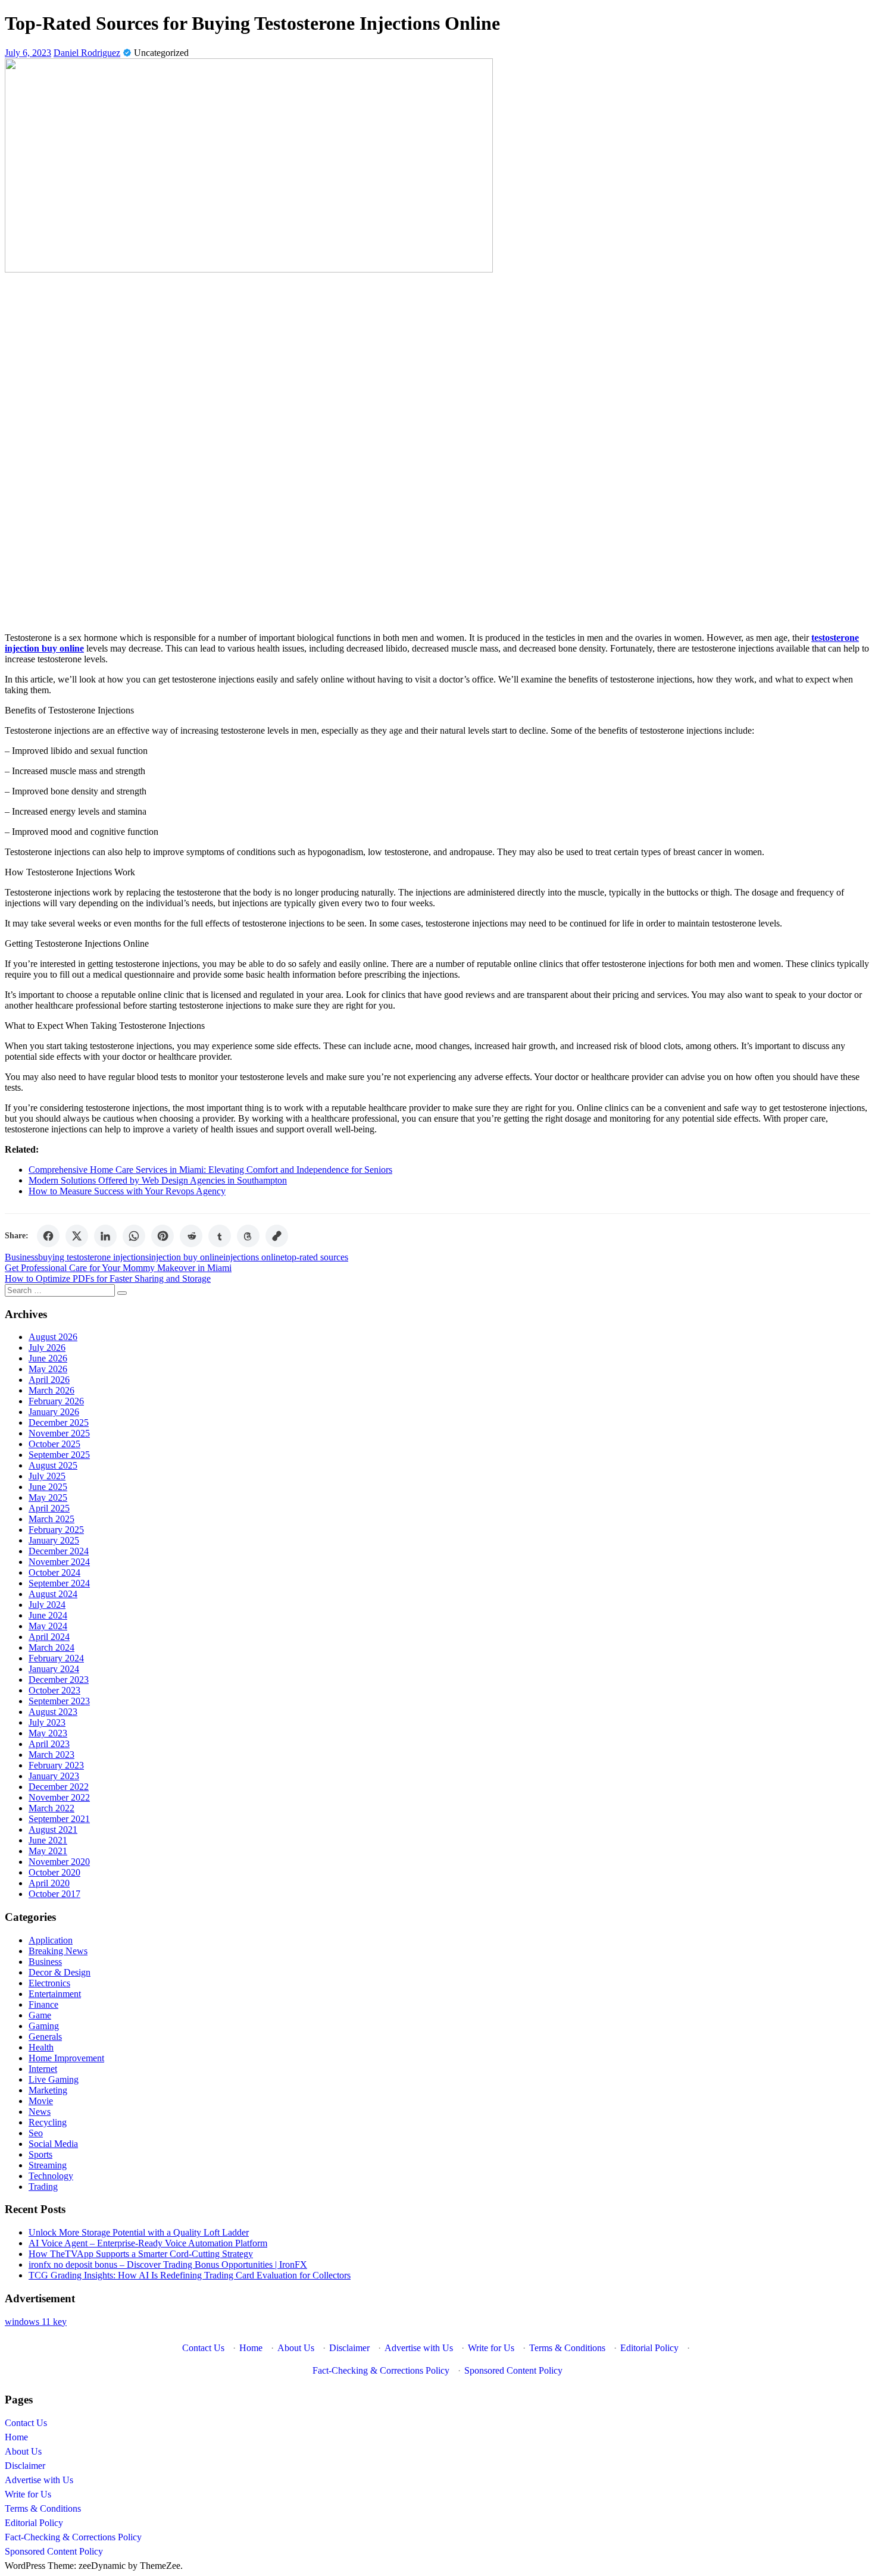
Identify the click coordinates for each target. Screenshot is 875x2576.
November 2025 (59, 1433)
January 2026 (54, 1412)
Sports (40, 2154)
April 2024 (49, 1637)
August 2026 (53, 1337)
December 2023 (59, 1680)
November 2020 (59, 1862)
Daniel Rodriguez (87, 53)
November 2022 (59, 1797)
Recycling (48, 2122)
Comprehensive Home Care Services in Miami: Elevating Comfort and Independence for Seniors (210, 1170)
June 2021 (48, 1840)
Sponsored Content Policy (513, 2370)
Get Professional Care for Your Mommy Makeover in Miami (118, 1268)
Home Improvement (66, 2058)
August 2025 (53, 1465)
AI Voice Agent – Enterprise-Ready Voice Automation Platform (148, 2243)
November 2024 (59, 1562)
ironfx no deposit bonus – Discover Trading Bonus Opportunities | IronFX (168, 2264)
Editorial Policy (649, 2348)
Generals (45, 2037)
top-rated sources (316, 1257)
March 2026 (51, 1390)
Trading (43, 2187)
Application (51, 1940)
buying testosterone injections (93, 1257)
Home (251, 2348)
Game (40, 2015)
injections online (254, 1257)
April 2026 (49, 1380)
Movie (41, 2101)
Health (41, 2047)
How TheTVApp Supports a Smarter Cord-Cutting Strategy (141, 2254)
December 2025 (59, 1422)
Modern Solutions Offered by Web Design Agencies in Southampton (158, 1180)
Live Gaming (54, 2079)
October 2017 (54, 1894)
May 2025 (48, 1497)
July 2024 (47, 1605)
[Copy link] (277, 1236)
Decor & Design (60, 1972)
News (40, 2112)
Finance (43, 2004)
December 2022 (59, 1787)
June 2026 (48, 1358)
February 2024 (56, 1658)
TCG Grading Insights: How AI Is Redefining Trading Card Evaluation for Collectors (190, 2275)
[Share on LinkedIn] (105, 1236)
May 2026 (48, 1369)
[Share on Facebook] (48, 1236)
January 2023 (54, 1776)
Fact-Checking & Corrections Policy (381, 2370)
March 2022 (51, 1808)
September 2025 (59, 1455)
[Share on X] (77, 1236)
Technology (51, 2176)
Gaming (44, 2026)
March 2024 (51, 1647)
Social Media (53, 2144)
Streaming (48, 2165)
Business (21, 1257)
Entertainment (55, 1994)
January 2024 (54, 1669)
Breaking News (58, 1951)
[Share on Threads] (248, 1236)
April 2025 (49, 1508)
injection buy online (186, 1257)
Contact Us (203, 2348)
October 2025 (54, 1444)
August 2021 (53, 1830)
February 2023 (56, 1765)
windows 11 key (36, 2322)
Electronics (49, 1983)
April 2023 (49, 1744)
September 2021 (59, 1819)
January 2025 (54, 1540)
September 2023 (59, 1701)
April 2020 (49, 1883)
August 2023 (53, 1712)
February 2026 (56, 1401)
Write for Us (491, 2348)
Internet (43, 2069)
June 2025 (48, 1487)
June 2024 (48, 1615)
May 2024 (48, 1626)
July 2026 (47, 1348)
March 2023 (51, 1755)
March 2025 (51, 1519)
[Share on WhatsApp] (134, 1236)
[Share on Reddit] (191, 1236)
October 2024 (54, 1572)
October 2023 (54, 1690)
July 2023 (47, 1722)
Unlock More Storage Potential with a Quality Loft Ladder (139, 2232)
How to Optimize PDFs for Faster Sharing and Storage (108, 1278)
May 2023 (48, 1733)
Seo (36, 2133)
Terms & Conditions (567, 2348)
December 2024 (59, 1551)
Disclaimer (349, 2348)
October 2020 (54, 1872)
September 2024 (59, 1583)
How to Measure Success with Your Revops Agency (127, 1191)
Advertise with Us (419, 2348)
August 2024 (53, 1594)
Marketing (48, 2090)
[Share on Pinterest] (162, 1236)
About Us (296, 2348)
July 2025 (47, 1476)
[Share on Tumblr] (220, 1236)
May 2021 (48, 1851)
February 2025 (56, 1530)
